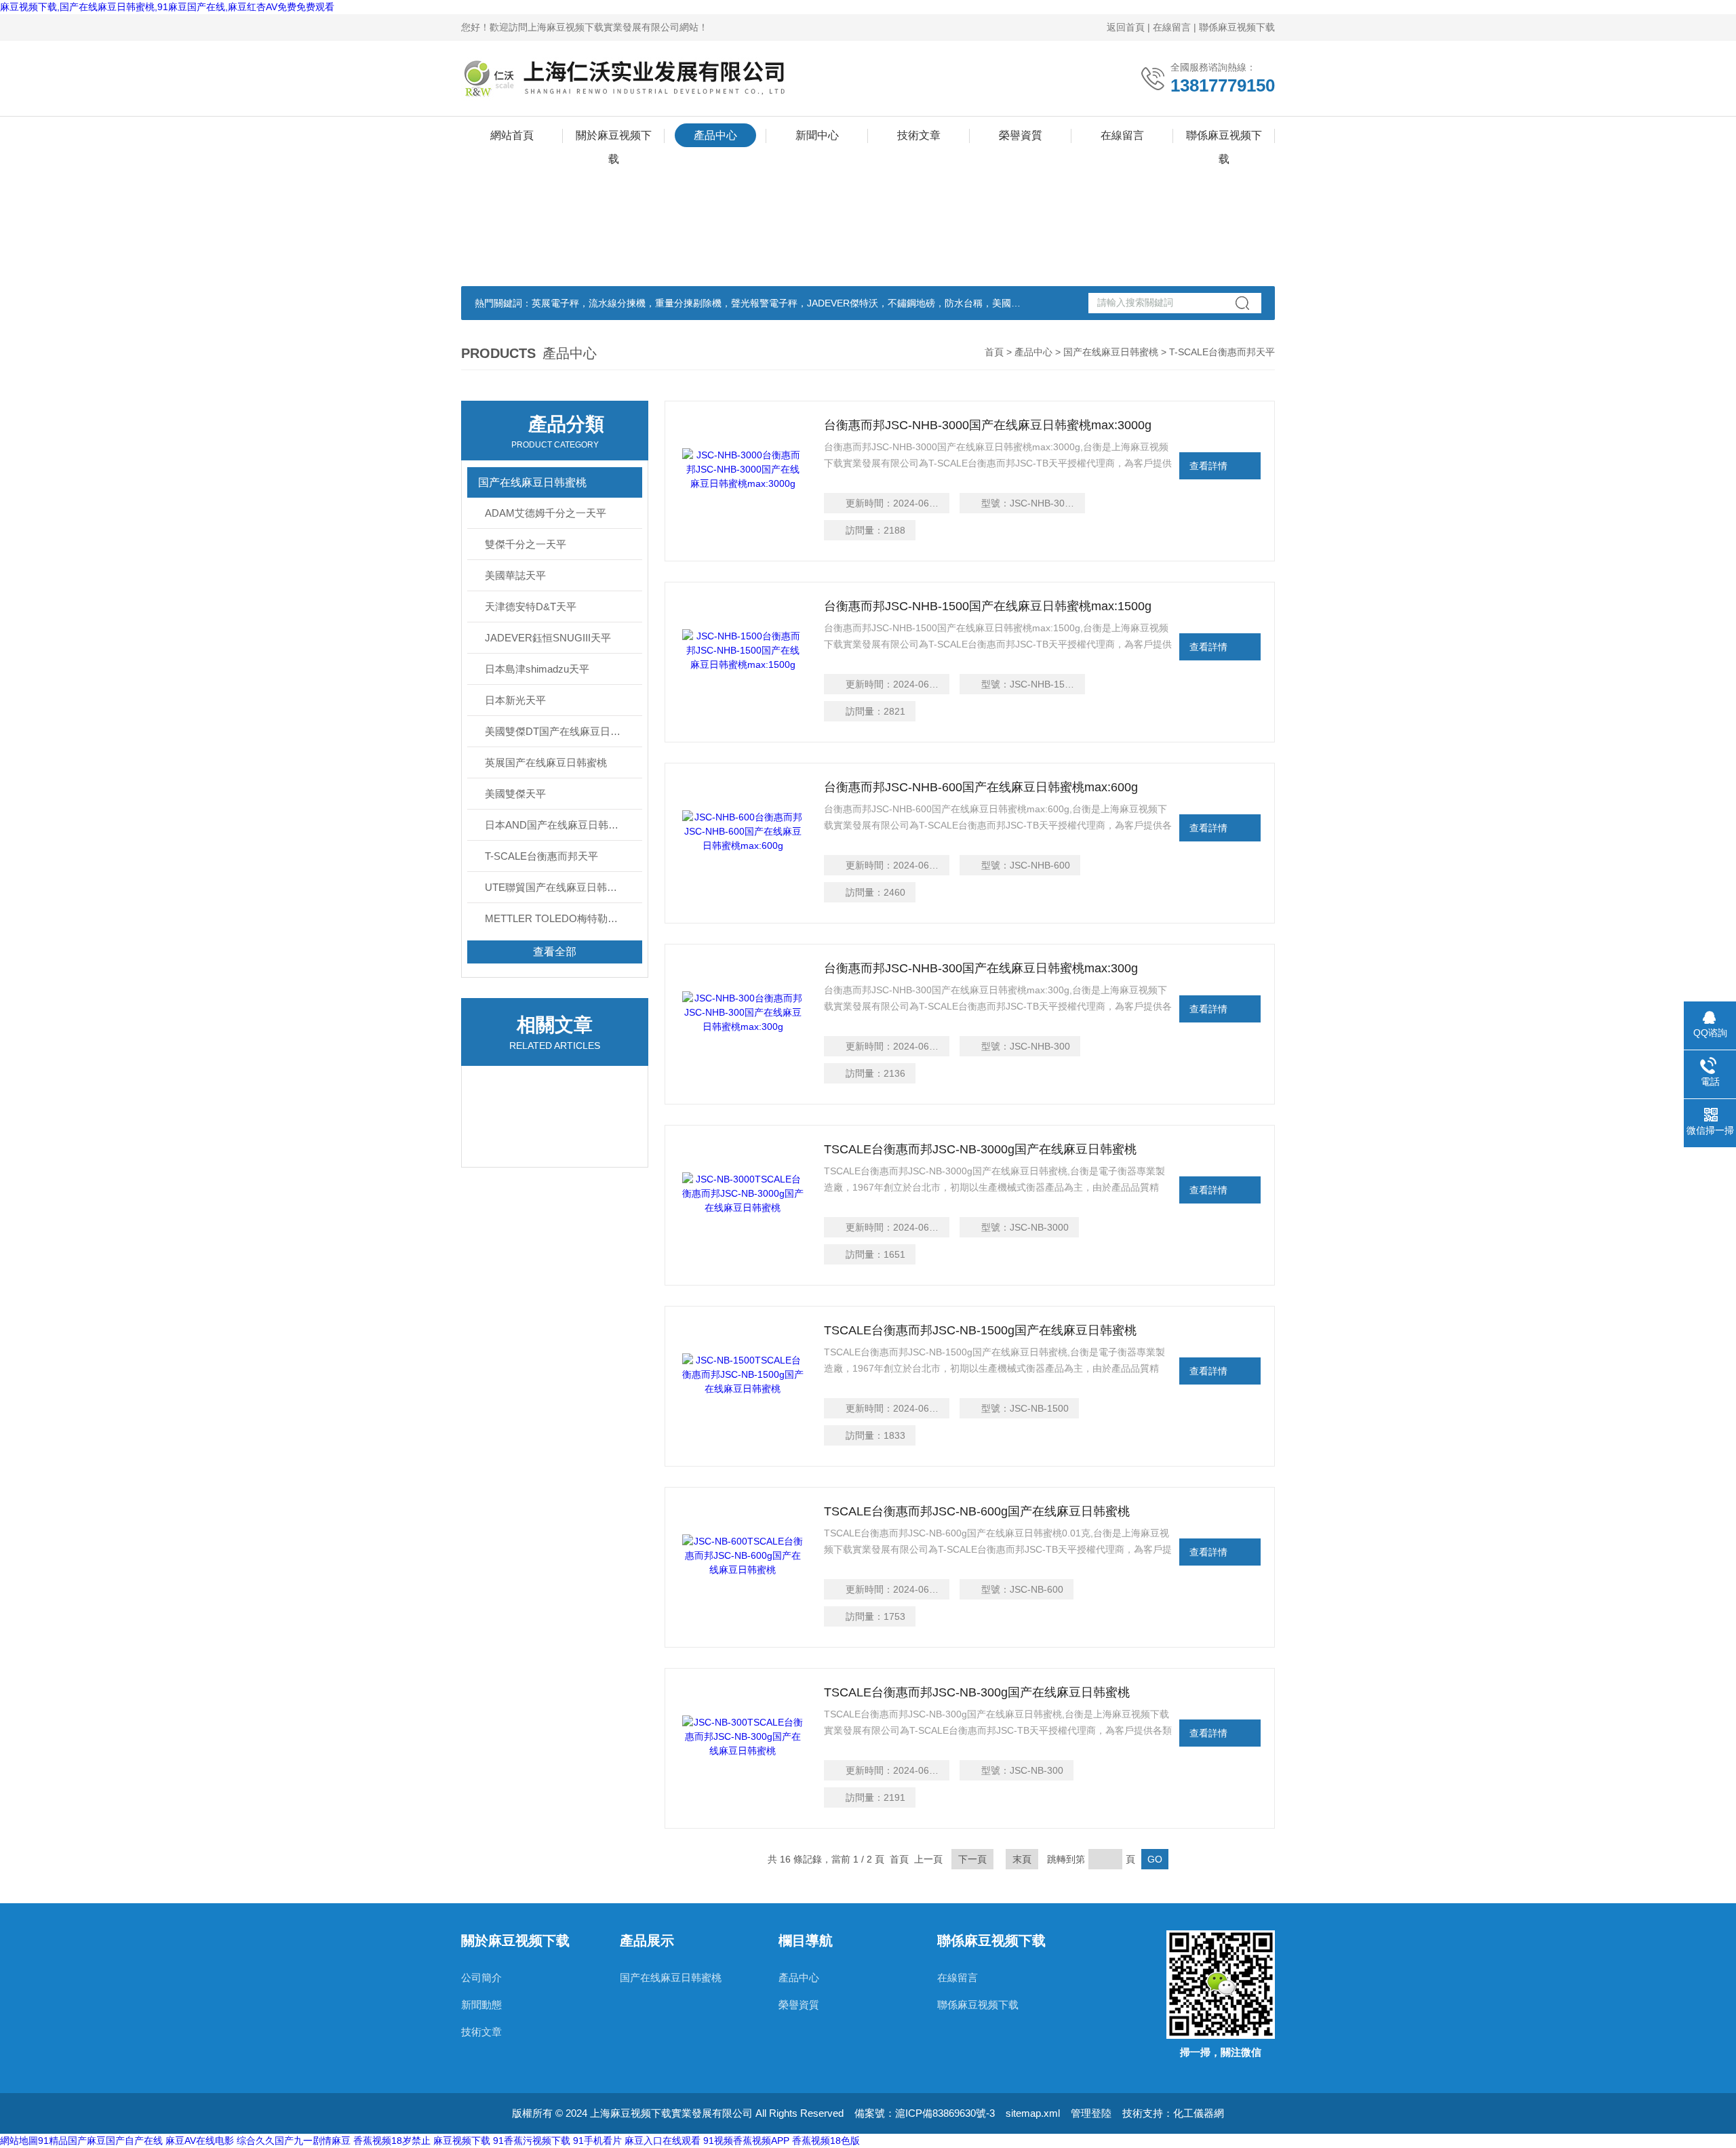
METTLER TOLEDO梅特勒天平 (556, 918)
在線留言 (1172, 27)
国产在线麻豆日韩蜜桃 (1111, 352)
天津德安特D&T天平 (531, 606)
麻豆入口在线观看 (663, 2141)
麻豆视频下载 (462, 2141)
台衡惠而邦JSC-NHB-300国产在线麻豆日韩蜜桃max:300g (981, 968)
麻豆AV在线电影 (200, 2141)
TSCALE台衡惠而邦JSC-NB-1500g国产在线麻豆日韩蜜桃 (980, 1330)
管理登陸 (1091, 2113)
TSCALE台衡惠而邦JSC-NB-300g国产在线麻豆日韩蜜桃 (977, 1692)
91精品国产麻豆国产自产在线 (100, 2141)
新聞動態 (481, 2005)
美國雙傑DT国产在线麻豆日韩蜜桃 (563, 731)
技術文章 (919, 135)
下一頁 (972, 1859)
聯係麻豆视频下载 (1237, 27)
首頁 (994, 352)
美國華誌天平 (515, 575)
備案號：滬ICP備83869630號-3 (925, 2113)
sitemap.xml (1033, 2113)
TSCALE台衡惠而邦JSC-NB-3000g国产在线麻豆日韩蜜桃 (980, 1149)
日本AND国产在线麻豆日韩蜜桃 (557, 825)
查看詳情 (1208, 466)
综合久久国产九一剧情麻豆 (294, 2141)
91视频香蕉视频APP (746, 2141)
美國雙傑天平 (515, 794)
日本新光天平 (515, 700)
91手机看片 (597, 2141)
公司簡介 (481, 1977)
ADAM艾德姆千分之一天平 (546, 513)
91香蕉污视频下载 (532, 2141)
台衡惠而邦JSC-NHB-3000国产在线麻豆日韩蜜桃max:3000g (988, 425)
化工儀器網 (1199, 2113)
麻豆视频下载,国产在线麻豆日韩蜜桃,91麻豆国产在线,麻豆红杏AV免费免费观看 (167, 7)
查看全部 (555, 952)
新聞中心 (817, 135)
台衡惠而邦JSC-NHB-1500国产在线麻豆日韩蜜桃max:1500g (988, 606)
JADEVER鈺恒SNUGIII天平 (548, 638)
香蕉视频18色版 (826, 2141)
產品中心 (715, 135)
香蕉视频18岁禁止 (392, 2141)
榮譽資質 (1021, 135)
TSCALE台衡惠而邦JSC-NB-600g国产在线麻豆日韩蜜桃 (977, 1511)
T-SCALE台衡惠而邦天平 (541, 856)
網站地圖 (19, 2141)
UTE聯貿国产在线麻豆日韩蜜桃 (556, 887)
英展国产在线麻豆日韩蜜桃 (546, 762)
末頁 (1022, 1859)
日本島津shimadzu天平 (537, 669)
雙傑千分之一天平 (526, 544)
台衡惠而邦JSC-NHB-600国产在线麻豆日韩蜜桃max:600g (981, 787)
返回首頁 (1126, 27)
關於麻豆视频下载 (614, 138)
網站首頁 (512, 135)
